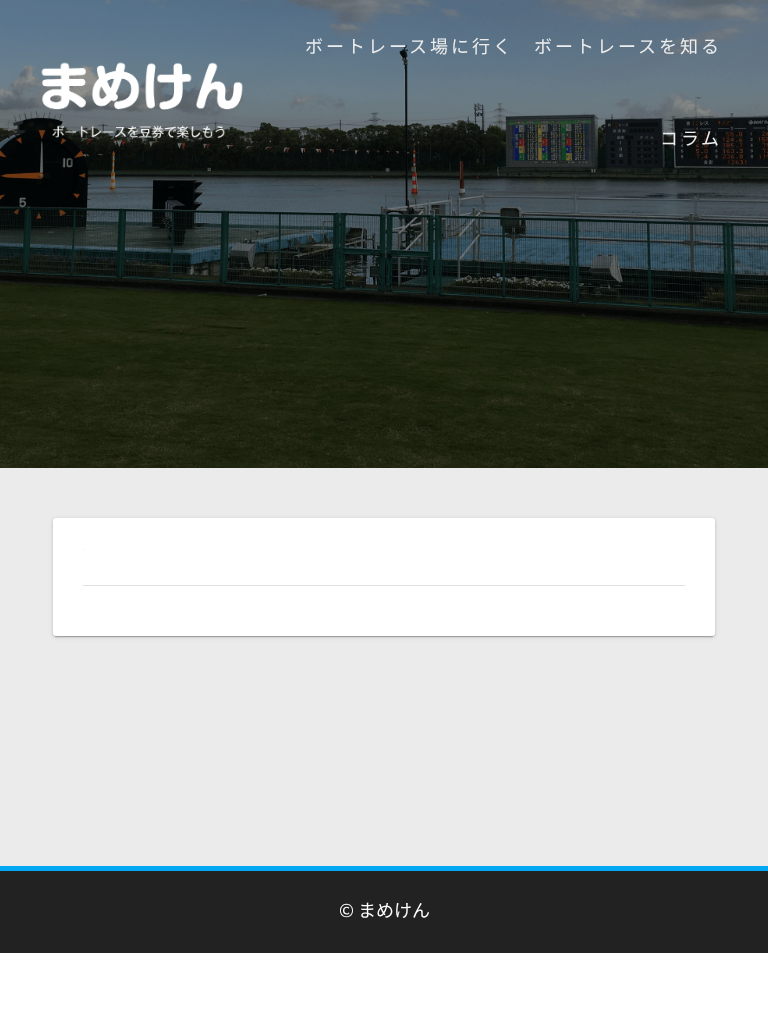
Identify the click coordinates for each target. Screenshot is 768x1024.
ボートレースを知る (628, 45)
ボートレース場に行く (409, 45)
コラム (691, 137)
